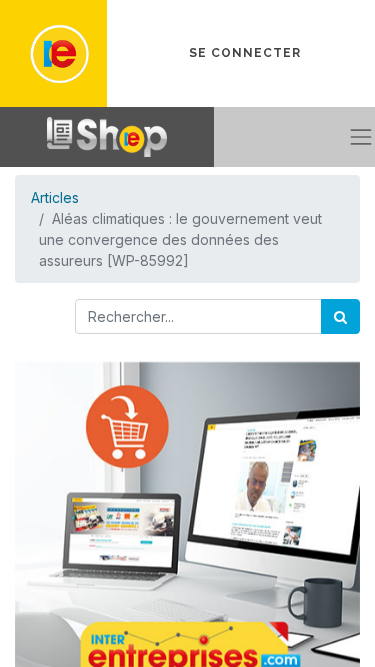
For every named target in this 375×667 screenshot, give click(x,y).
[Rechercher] (340, 316)
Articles (55, 197)
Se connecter (245, 53)
